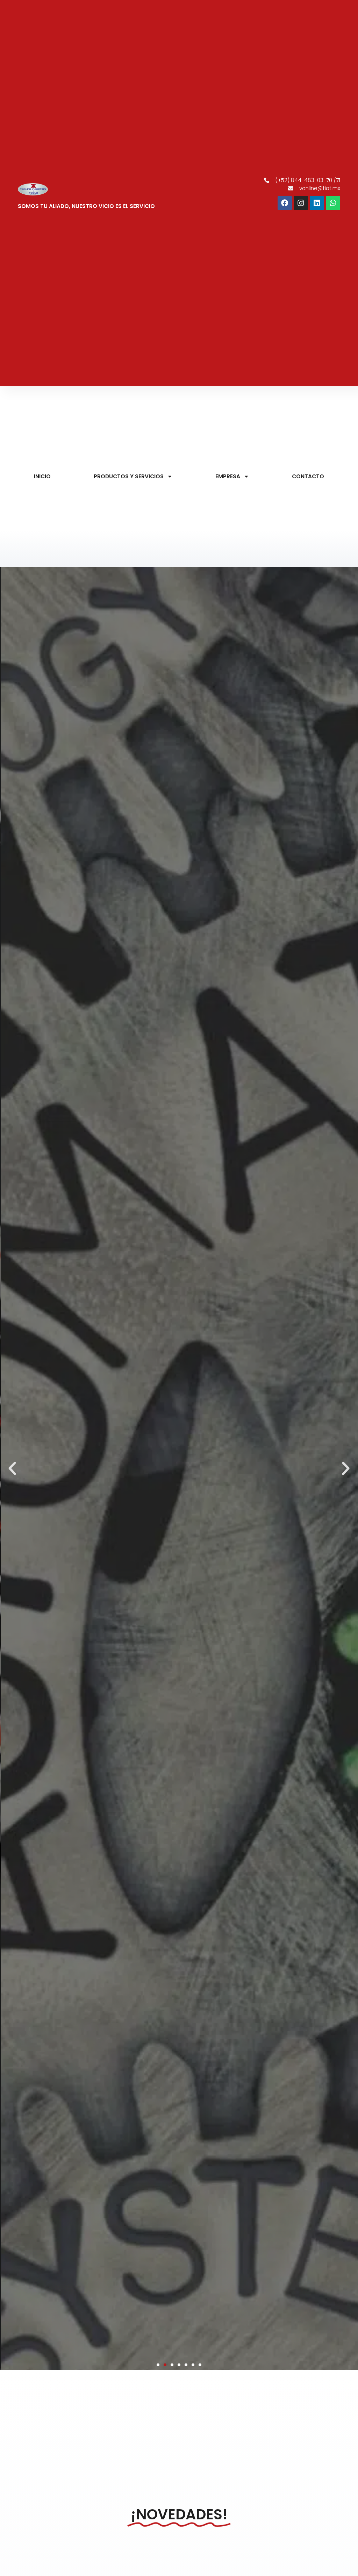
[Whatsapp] (333, 203)
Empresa (228, 476)
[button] (12, 1468)
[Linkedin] (317, 203)
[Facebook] (285, 203)
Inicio (42, 476)
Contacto (308, 476)
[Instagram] (301, 203)
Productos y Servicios (129, 476)
